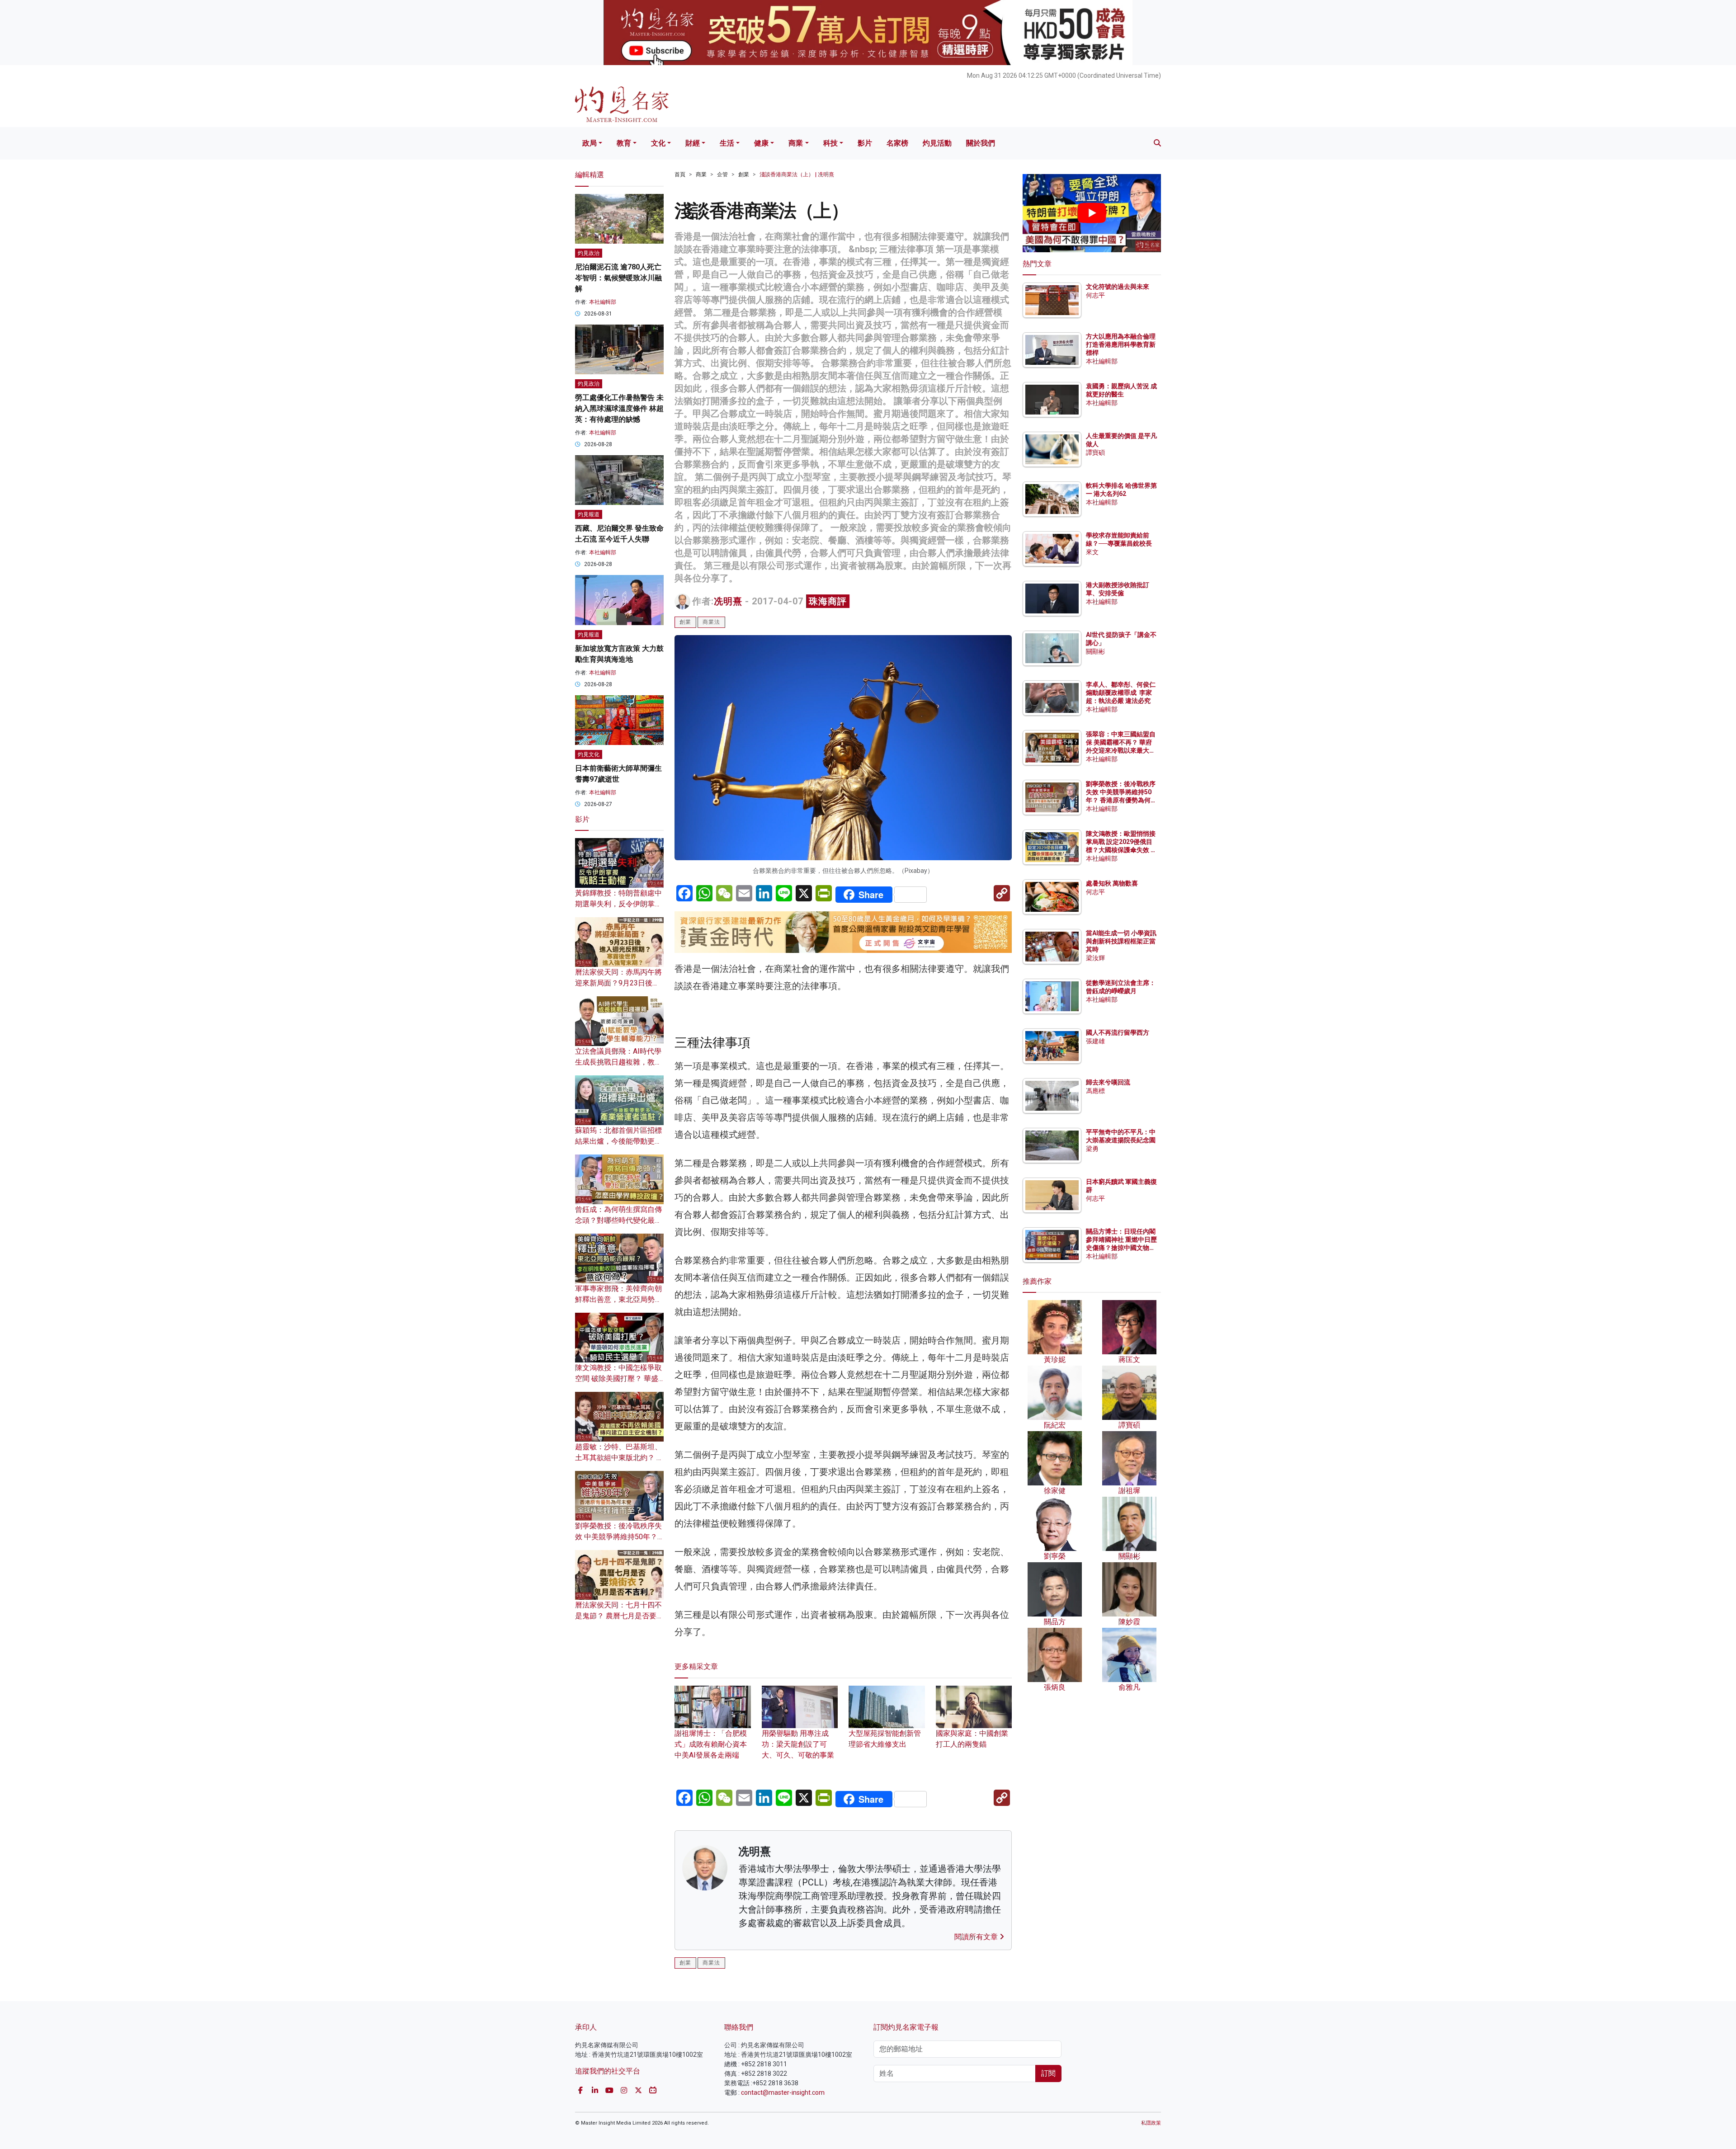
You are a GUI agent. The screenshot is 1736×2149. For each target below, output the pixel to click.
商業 (796, 143)
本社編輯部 (603, 302)
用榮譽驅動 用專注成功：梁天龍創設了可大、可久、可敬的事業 (798, 1744)
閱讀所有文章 (977, 1937)
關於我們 (981, 143)
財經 (693, 143)
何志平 (1095, 295)
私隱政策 (1151, 2123)
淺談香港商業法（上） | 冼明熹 (797, 174)
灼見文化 (589, 754)
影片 (865, 143)
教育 (624, 143)
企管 (722, 174)
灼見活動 (937, 143)
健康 (761, 143)
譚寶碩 (1095, 452)
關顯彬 (1095, 651)
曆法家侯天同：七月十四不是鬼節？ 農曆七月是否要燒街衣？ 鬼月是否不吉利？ (619, 1616)
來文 (1092, 552)
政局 (590, 143)
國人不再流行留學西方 (1118, 1032)
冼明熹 (728, 601)
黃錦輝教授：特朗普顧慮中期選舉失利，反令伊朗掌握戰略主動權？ (618, 904)
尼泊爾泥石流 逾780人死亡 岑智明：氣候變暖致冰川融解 (618, 278)
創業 (744, 174)
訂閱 (1048, 2073)
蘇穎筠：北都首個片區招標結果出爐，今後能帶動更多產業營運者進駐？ (618, 1141)
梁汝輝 (1095, 958)
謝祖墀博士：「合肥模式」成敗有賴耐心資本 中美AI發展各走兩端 (711, 1744)
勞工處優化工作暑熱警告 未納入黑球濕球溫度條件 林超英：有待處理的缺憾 (619, 408)
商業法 (711, 622)
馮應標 (1095, 1091)
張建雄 (1095, 1041)
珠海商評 (828, 601)
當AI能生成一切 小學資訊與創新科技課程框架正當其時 (1121, 941)
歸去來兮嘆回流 (1108, 1082)
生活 (727, 143)
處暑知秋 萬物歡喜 (1112, 883)
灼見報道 (589, 514)
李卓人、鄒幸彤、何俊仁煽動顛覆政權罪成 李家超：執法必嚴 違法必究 (1121, 693)
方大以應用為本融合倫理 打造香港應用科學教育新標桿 (1121, 344)
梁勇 (1092, 1149)
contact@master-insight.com (783, 2092)
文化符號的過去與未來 (1118, 287)
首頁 (680, 174)
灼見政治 (589, 253)
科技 (830, 143)
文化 (658, 143)
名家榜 (897, 143)
